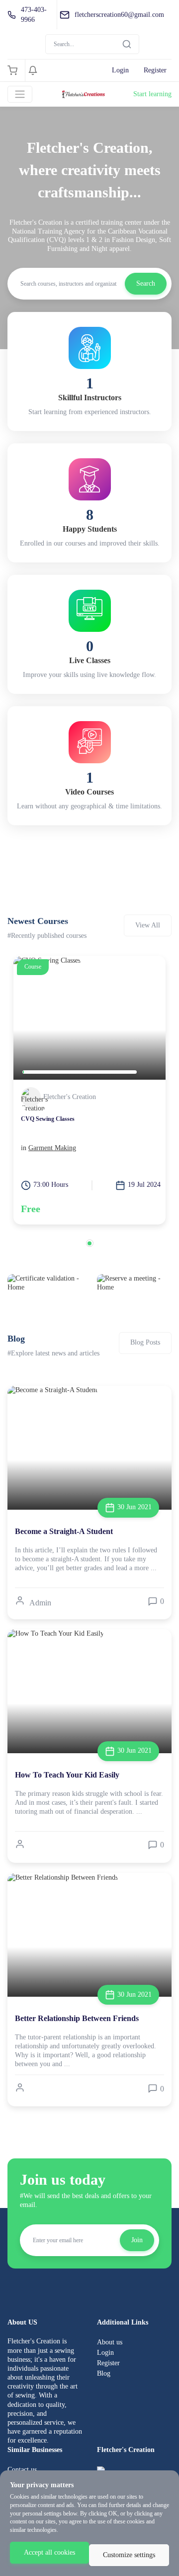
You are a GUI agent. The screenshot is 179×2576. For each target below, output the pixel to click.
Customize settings (129, 2555)
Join (137, 2240)
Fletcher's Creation (70, 1097)
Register (155, 70)
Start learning (152, 94)
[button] (90, 1243)
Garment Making (52, 1148)
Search (146, 283)
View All (148, 925)
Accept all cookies (49, 2552)
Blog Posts (145, 1342)
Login (120, 70)
